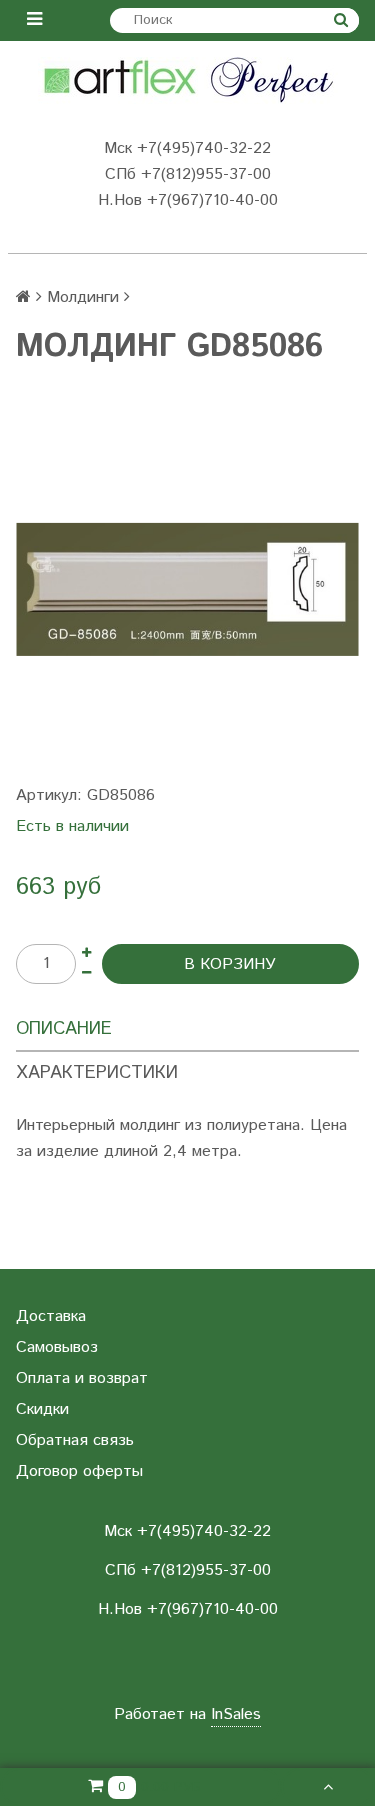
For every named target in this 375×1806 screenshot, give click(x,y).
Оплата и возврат (82, 1378)
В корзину (230, 964)
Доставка (51, 1316)
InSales (236, 1714)
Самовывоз (57, 1347)
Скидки (42, 1409)
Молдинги (83, 297)
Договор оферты (79, 1471)
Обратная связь (75, 1440)
